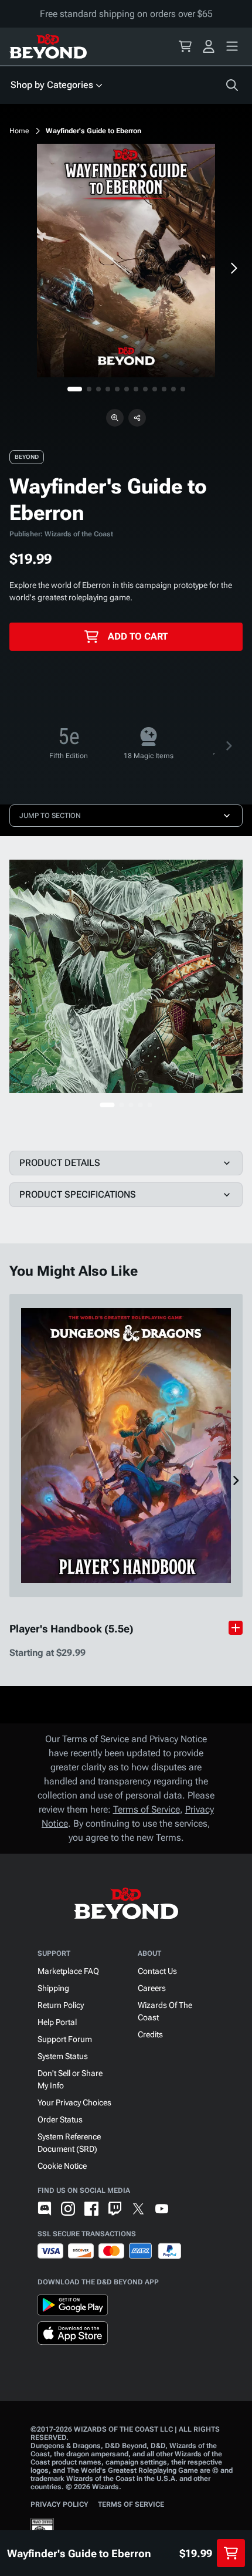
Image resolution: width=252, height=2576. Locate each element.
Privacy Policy (59, 2504)
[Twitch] (115, 2209)
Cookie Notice (62, 2166)
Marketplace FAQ (68, 1971)
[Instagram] (68, 2209)
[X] (138, 2209)
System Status (63, 2056)
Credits (150, 2034)
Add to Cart (138, 636)
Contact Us (157, 1971)
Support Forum (65, 2039)
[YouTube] (162, 2209)
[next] (233, 268)
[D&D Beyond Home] (48, 46)
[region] (126, 261)
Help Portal (57, 2022)
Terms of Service (147, 1809)
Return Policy (61, 2005)
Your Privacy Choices (74, 2102)
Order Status (60, 2119)
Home (19, 131)
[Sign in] (209, 46)
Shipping (53, 1988)
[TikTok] (185, 2209)
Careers (152, 1988)
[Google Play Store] (73, 2307)
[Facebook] (91, 2209)
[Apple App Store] (73, 2335)
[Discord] (45, 2209)
